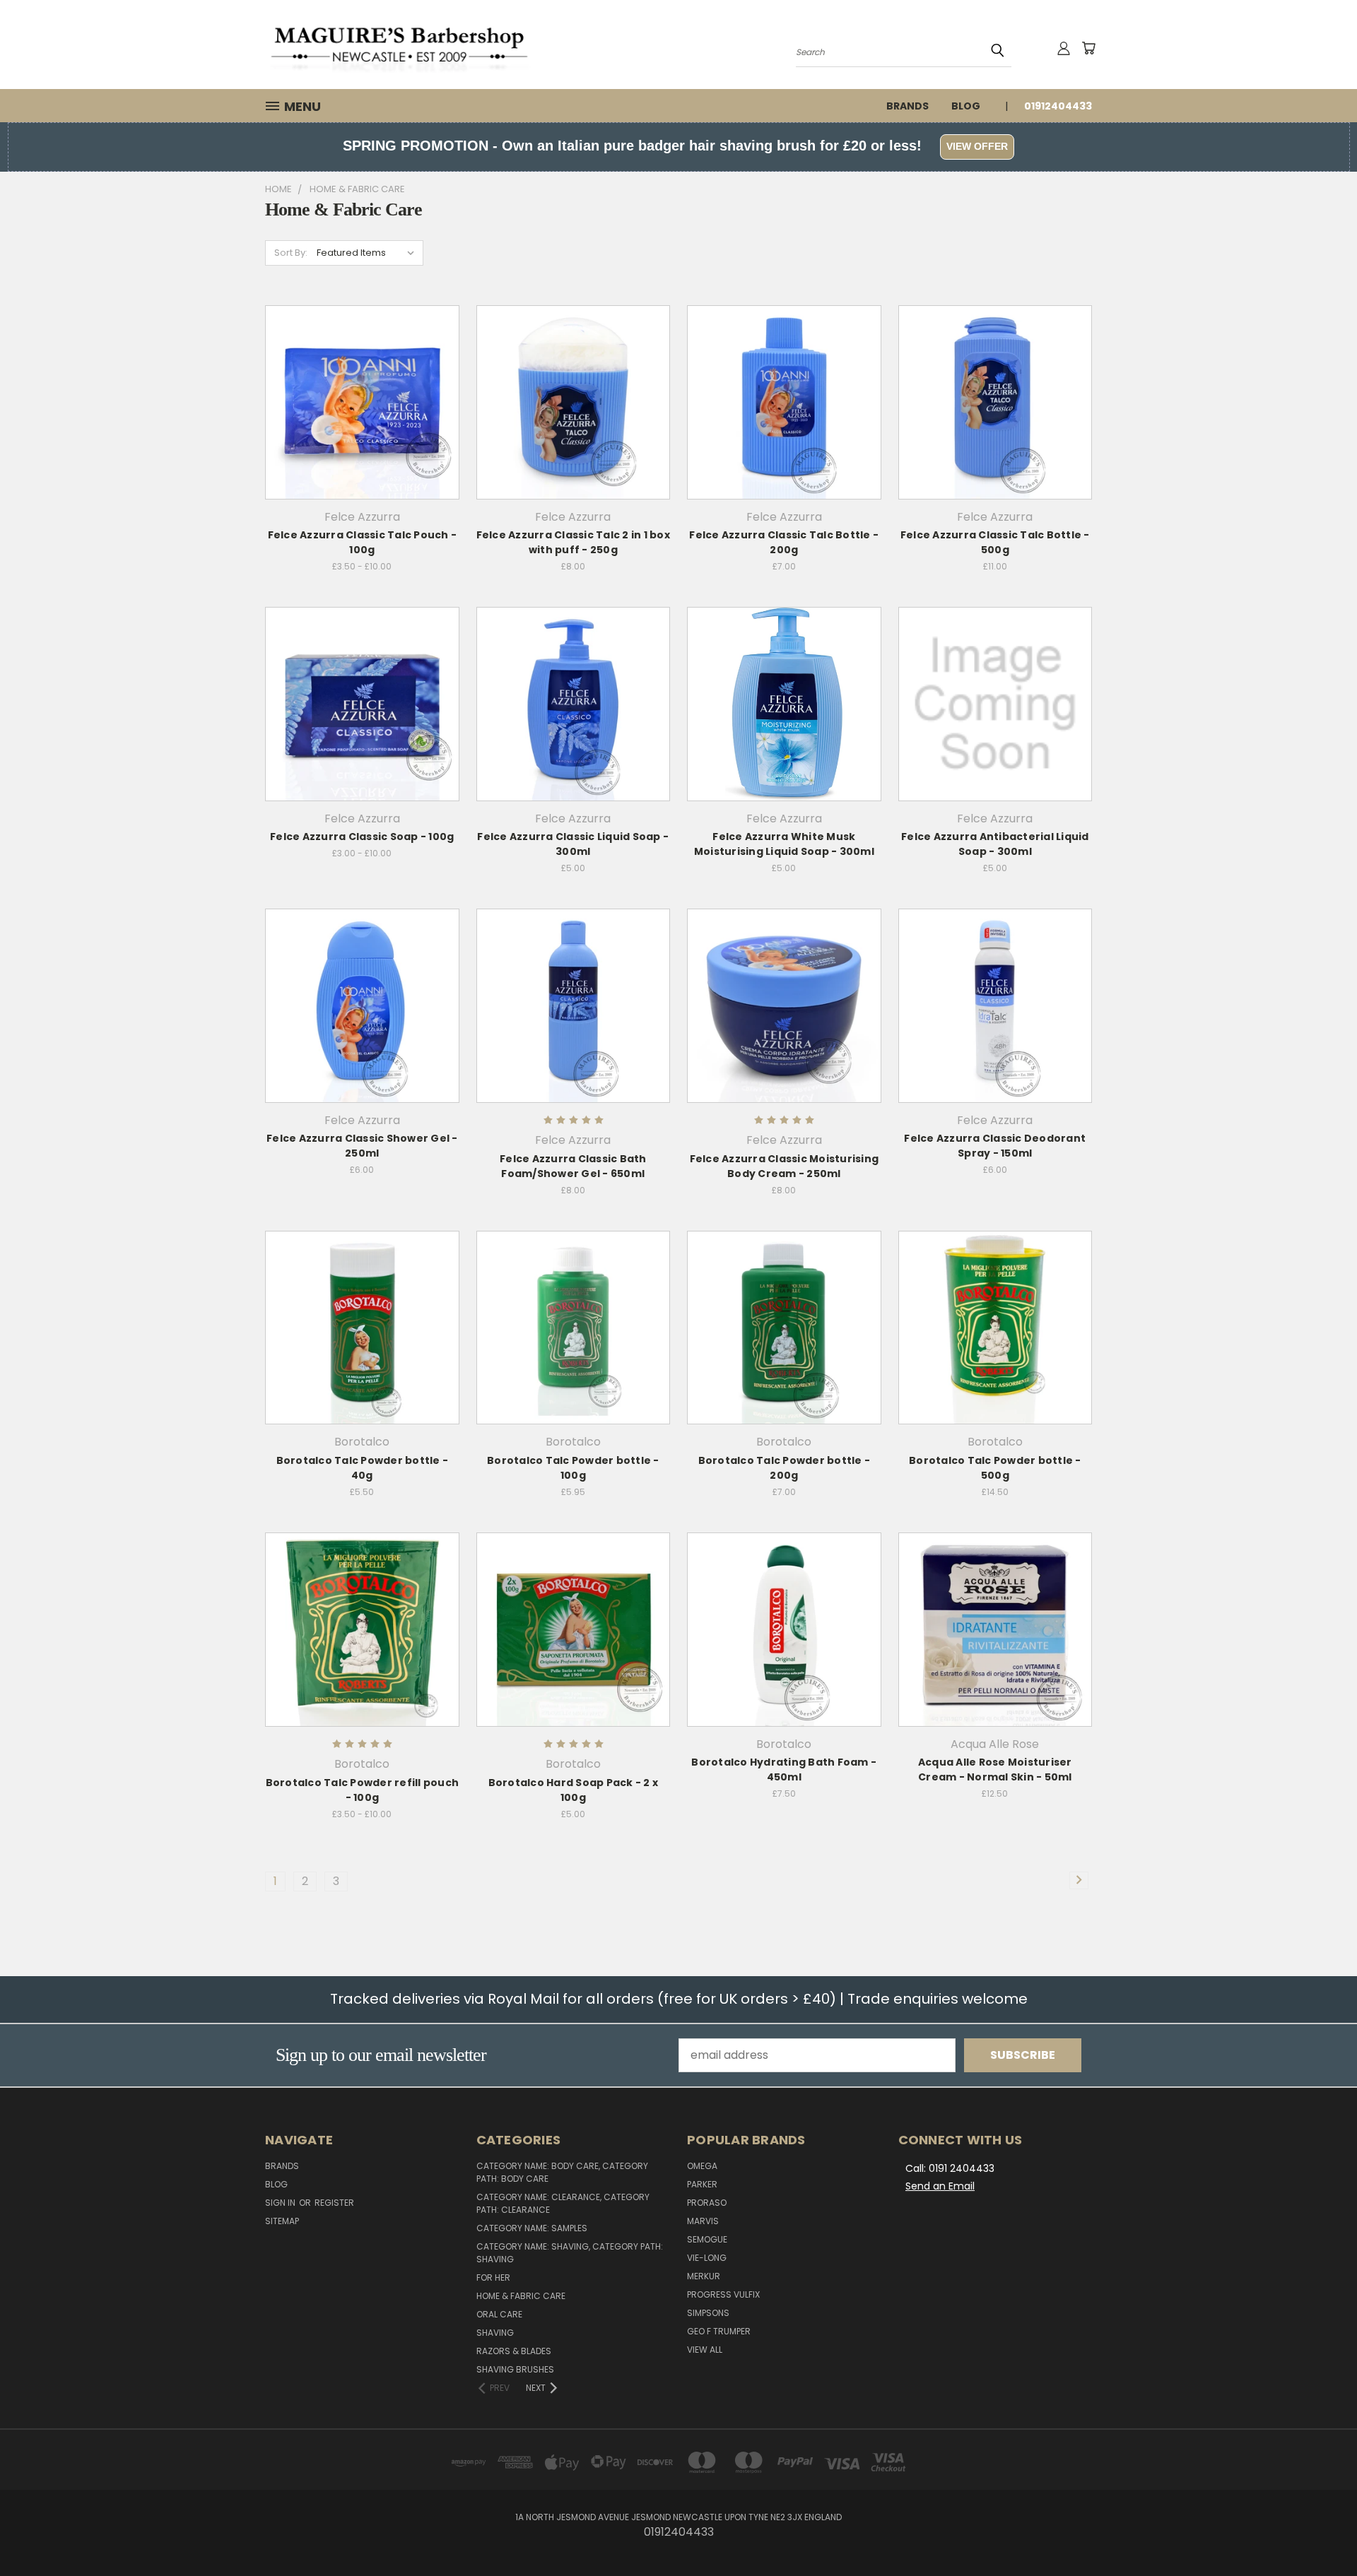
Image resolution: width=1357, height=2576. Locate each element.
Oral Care (499, 2314)
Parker (702, 2184)
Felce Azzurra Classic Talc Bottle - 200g (784, 542)
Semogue (707, 2239)
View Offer (977, 146)
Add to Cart (573, 429)
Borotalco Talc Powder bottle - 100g (573, 1468)
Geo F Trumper (719, 2331)
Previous (1317, 2531)
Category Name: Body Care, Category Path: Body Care (562, 2172)
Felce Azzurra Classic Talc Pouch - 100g (363, 542)
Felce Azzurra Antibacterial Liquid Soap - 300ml (995, 844)
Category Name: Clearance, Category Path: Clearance (563, 2203)
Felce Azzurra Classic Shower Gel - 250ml (362, 1146)
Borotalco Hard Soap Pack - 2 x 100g (574, 1790)
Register (334, 2203)
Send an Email (940, 2186)
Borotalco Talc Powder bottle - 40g (363, 1468)
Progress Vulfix (723, 2294)
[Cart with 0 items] (1088, 48)
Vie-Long (707, 2258)
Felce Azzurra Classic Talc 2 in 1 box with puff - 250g (573, 542)
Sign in (281, 2203)
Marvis (703, 2221)
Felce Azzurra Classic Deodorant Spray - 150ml (995, 1146)
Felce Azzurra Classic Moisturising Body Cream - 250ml (785, 1166)
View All (705, 2350)
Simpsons (708, 2313)
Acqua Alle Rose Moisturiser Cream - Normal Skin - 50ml (995, 1769)
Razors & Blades (514, 2351)
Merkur (704, 2276)
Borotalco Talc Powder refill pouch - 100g (363, 1790)
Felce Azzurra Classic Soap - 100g (362, 837)
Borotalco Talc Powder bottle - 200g (785, 1468)
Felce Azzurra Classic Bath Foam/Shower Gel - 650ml (573, 1166)
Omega (702, 2166)
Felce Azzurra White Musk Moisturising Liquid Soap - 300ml (784, 844)
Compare (357, 400)
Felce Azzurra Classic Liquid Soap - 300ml (573, 844)
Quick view (362, 371)
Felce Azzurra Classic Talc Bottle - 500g (995, 542)
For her (493, 2277)
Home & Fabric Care (521, 2296)
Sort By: (291, 253)
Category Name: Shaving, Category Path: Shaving (570, 2253)
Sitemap (282, 2221)
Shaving (495, 2333)
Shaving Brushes (515, 2369)
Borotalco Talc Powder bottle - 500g (995, 1468)
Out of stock (573, 731)
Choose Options (362, 429)
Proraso (707, 2203)
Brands (907, 106)
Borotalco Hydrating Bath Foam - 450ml (784, 1769)
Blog (966, 106)
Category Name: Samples (532, 2228)
